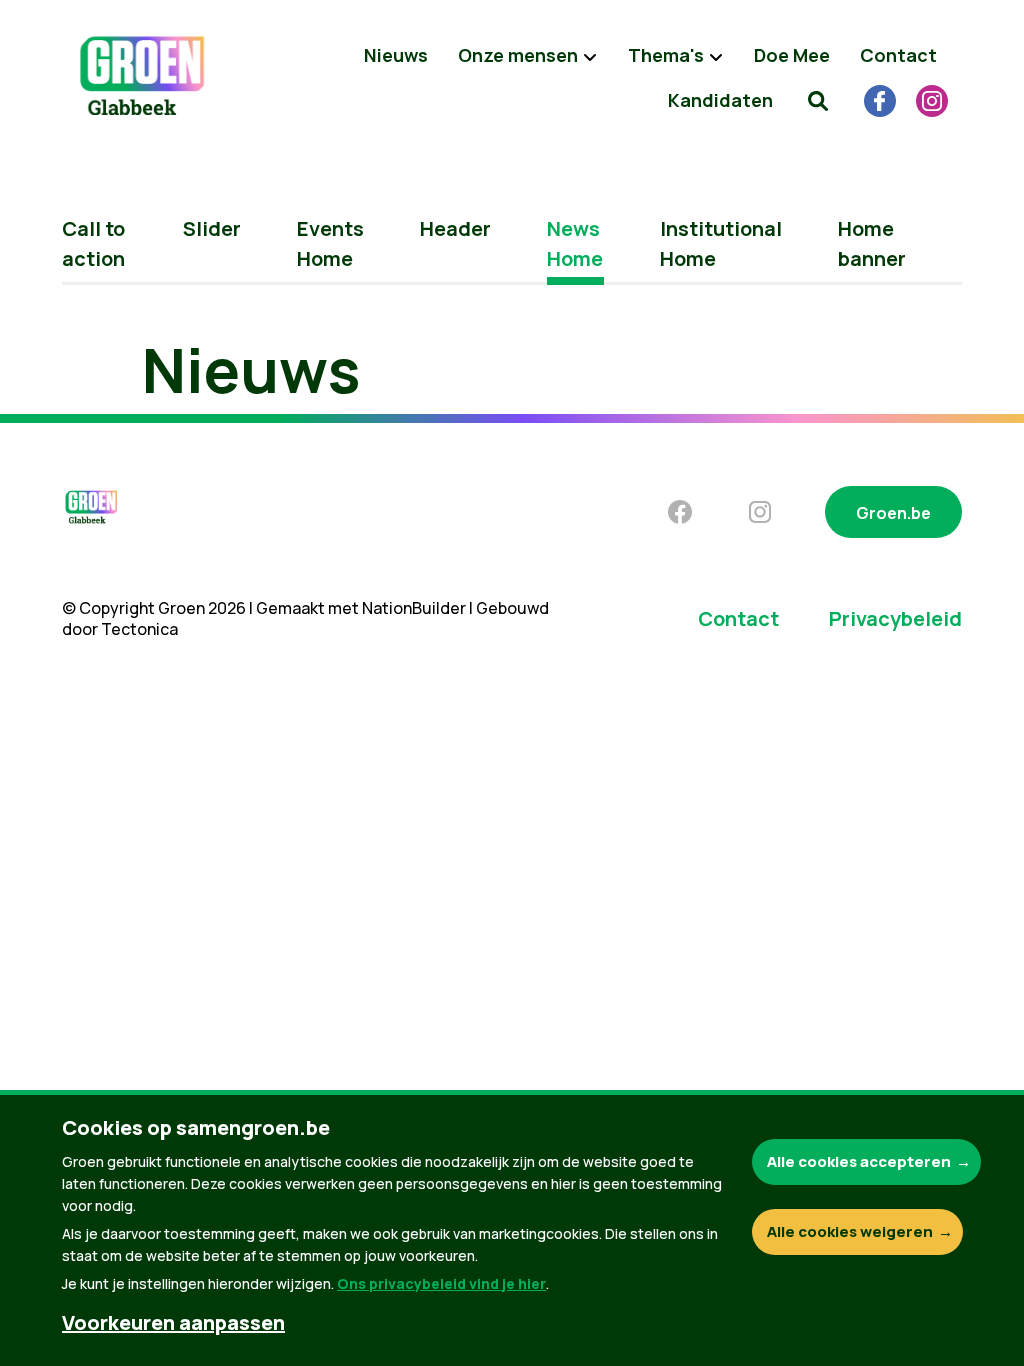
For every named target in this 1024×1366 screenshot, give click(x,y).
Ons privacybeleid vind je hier (441, 1283)
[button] (818, 100)
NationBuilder (414, 608)
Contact (898, 55)
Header (455, 228)
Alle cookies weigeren (850, 1231)
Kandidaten (720, 100)
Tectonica (139, 629)
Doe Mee (792, 55)
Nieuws (396, 55)
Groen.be (893, 513)
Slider (212, 228)
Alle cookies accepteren (859, 1161)
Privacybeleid (895, 618)
